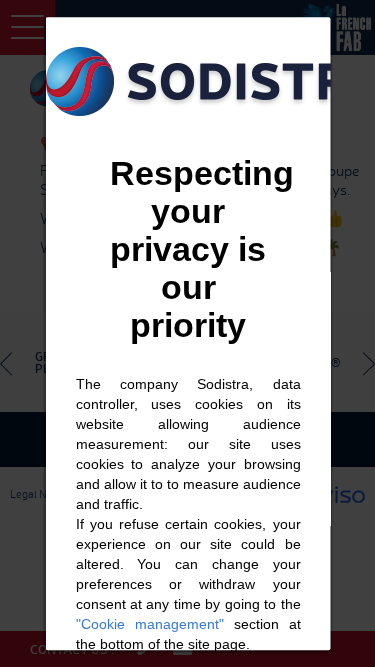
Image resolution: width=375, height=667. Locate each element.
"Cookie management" (149, 624)
